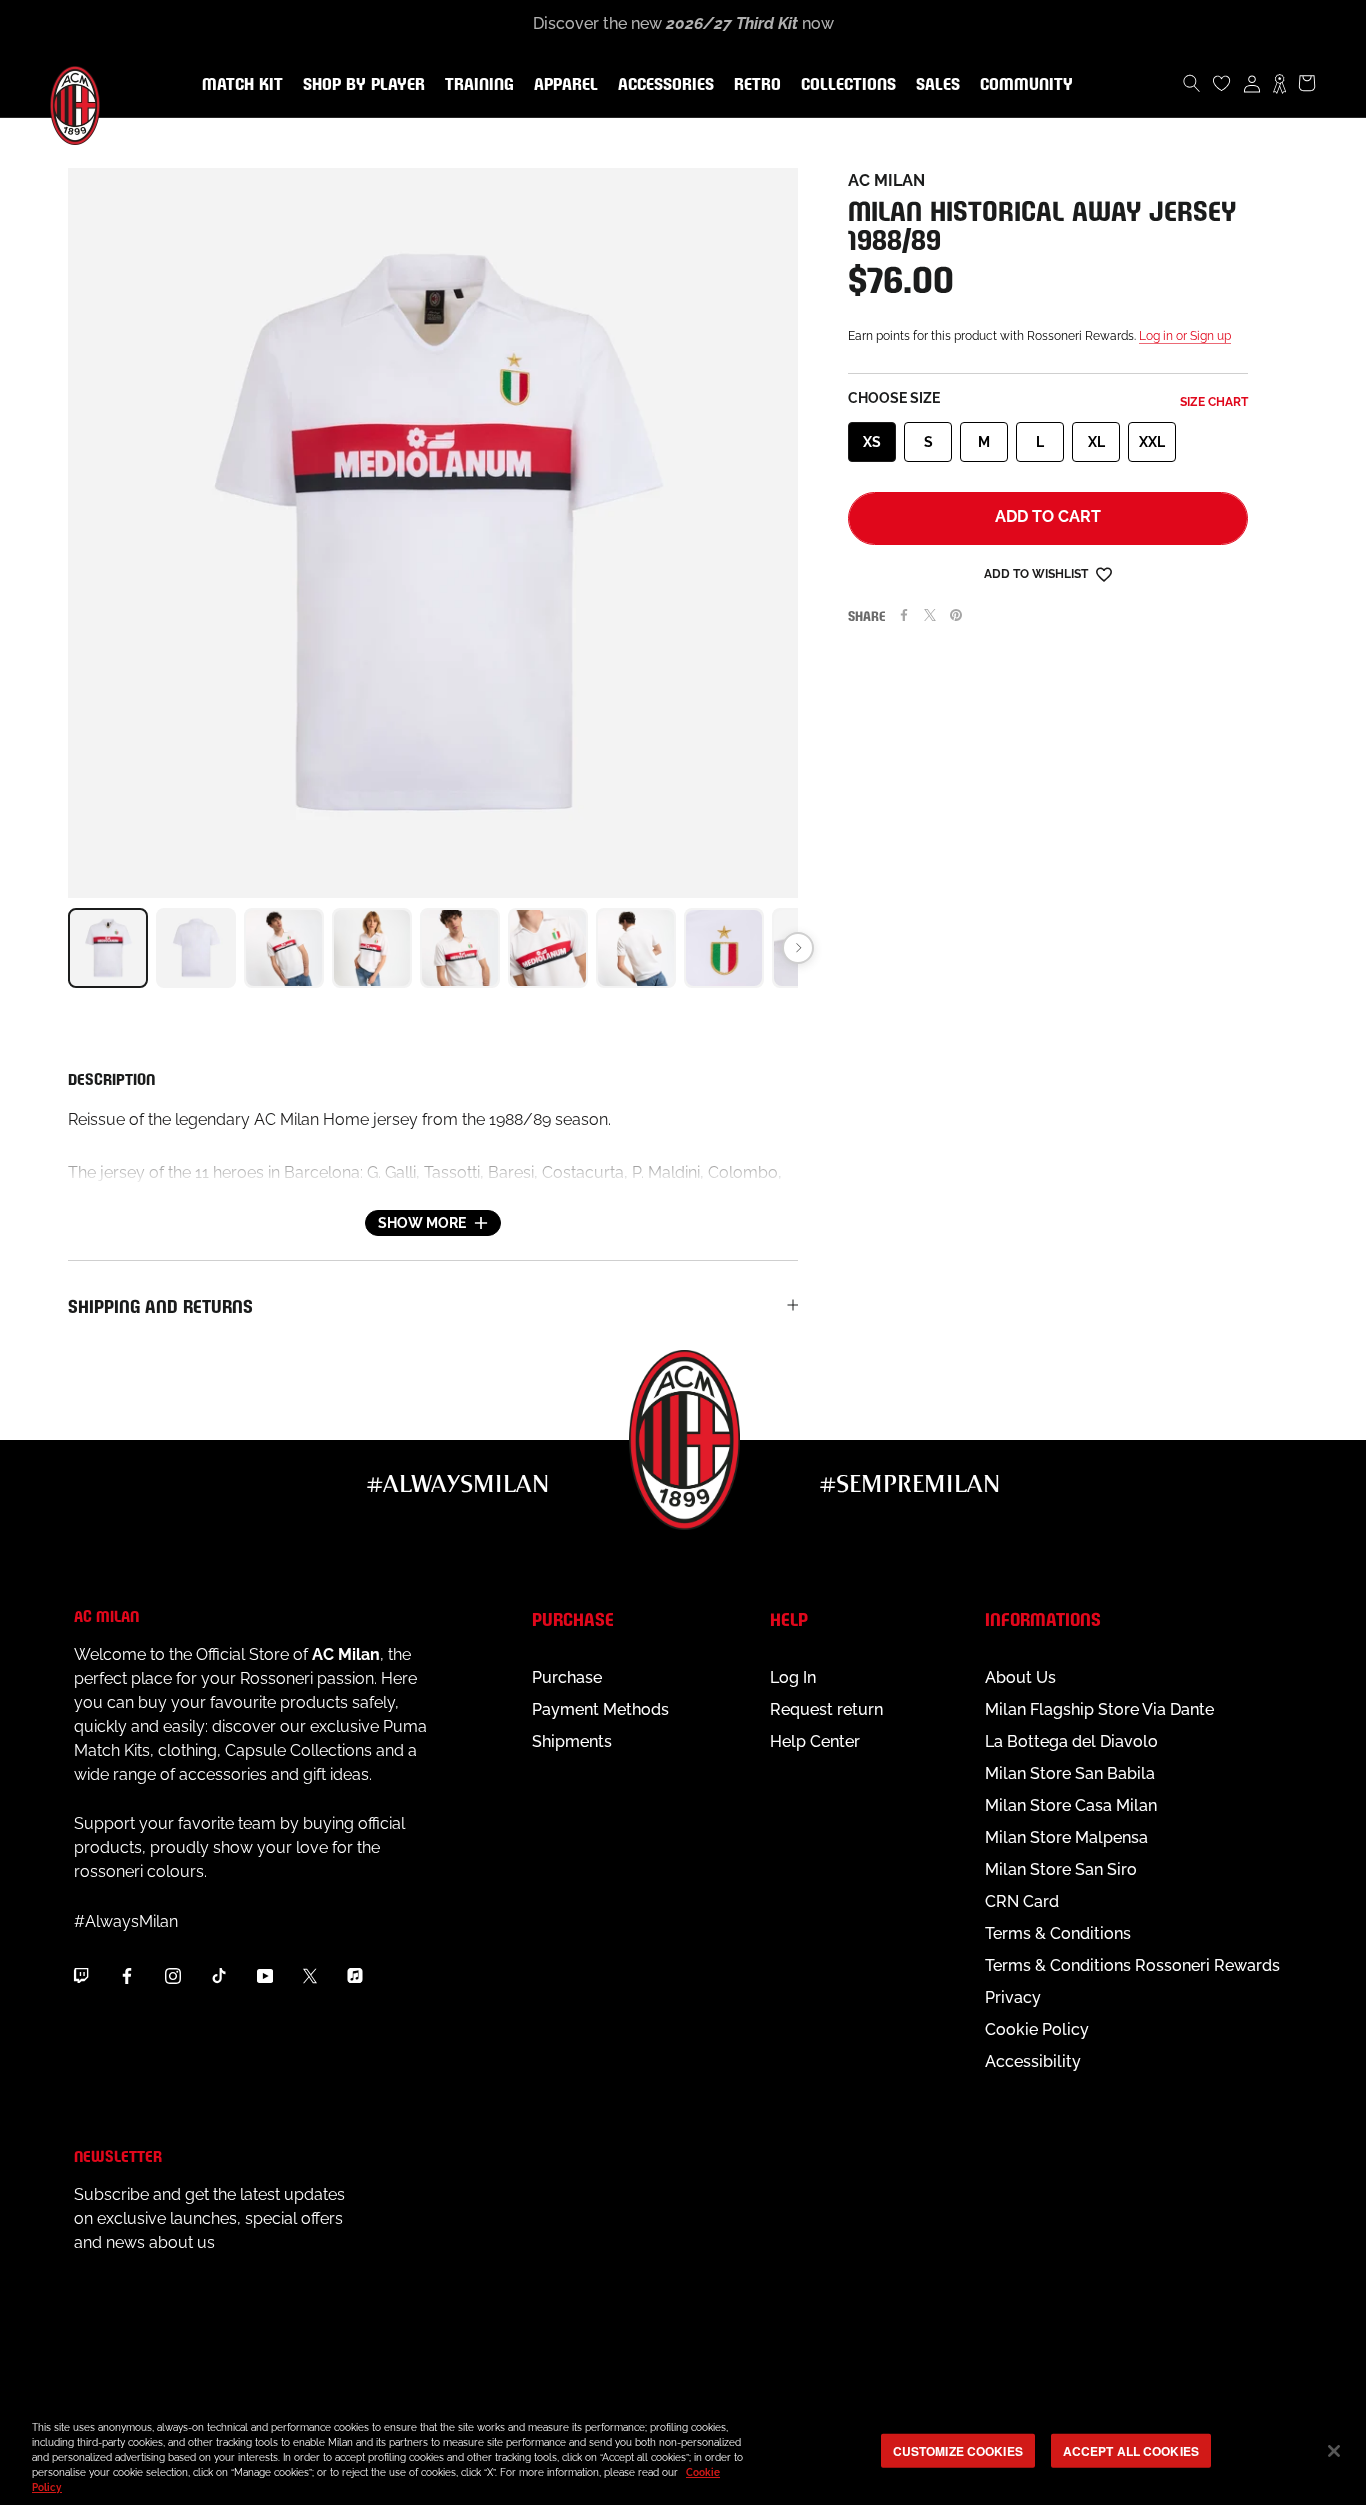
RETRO (753, 85)
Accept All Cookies (1131, 2450)
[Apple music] (355, 1975)
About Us (1020, 1677)
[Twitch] (81, 1975)
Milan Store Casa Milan (1071, 1805)
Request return (826, 1709)
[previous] (68, 948)
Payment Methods (600, 1709)
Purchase (567, 1677)
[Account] (1252, 83)
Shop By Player (364, 85)
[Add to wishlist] (1104, 573)
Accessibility (1033, 2061)
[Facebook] (904, 615)
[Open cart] (1307, 83)
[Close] (1334, 2451)
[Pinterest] (956, 615)
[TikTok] (219, 1975)
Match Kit (238, 85)
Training (475, 85)
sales (934, 85)
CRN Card (1022, 1901)
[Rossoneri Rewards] (1279, 83)
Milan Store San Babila (1070, 1773)
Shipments (572, 1741)
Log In (793, 1677)
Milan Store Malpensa (1066, 1837)
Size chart (1214, 402)
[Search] (1192, 83)
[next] (798, 948)
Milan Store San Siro (1061, 1869)
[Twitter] (930, 615)
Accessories (662, 85)
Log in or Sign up (1185, 336)
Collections (844, 85)
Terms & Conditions (1058, 1933)
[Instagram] (173, 1975)
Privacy (1013, 1997)
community (1022, 85)
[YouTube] (265, 1975)
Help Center (815, 1741)
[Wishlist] (1222, 83)
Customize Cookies (958, 2450)
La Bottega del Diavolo (1071, 1741)
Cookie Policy (1037, 2029)
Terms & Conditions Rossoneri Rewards (1132, 1965)
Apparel (562, 85)
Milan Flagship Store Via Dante (1099, 1709)
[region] (683, 2452)
